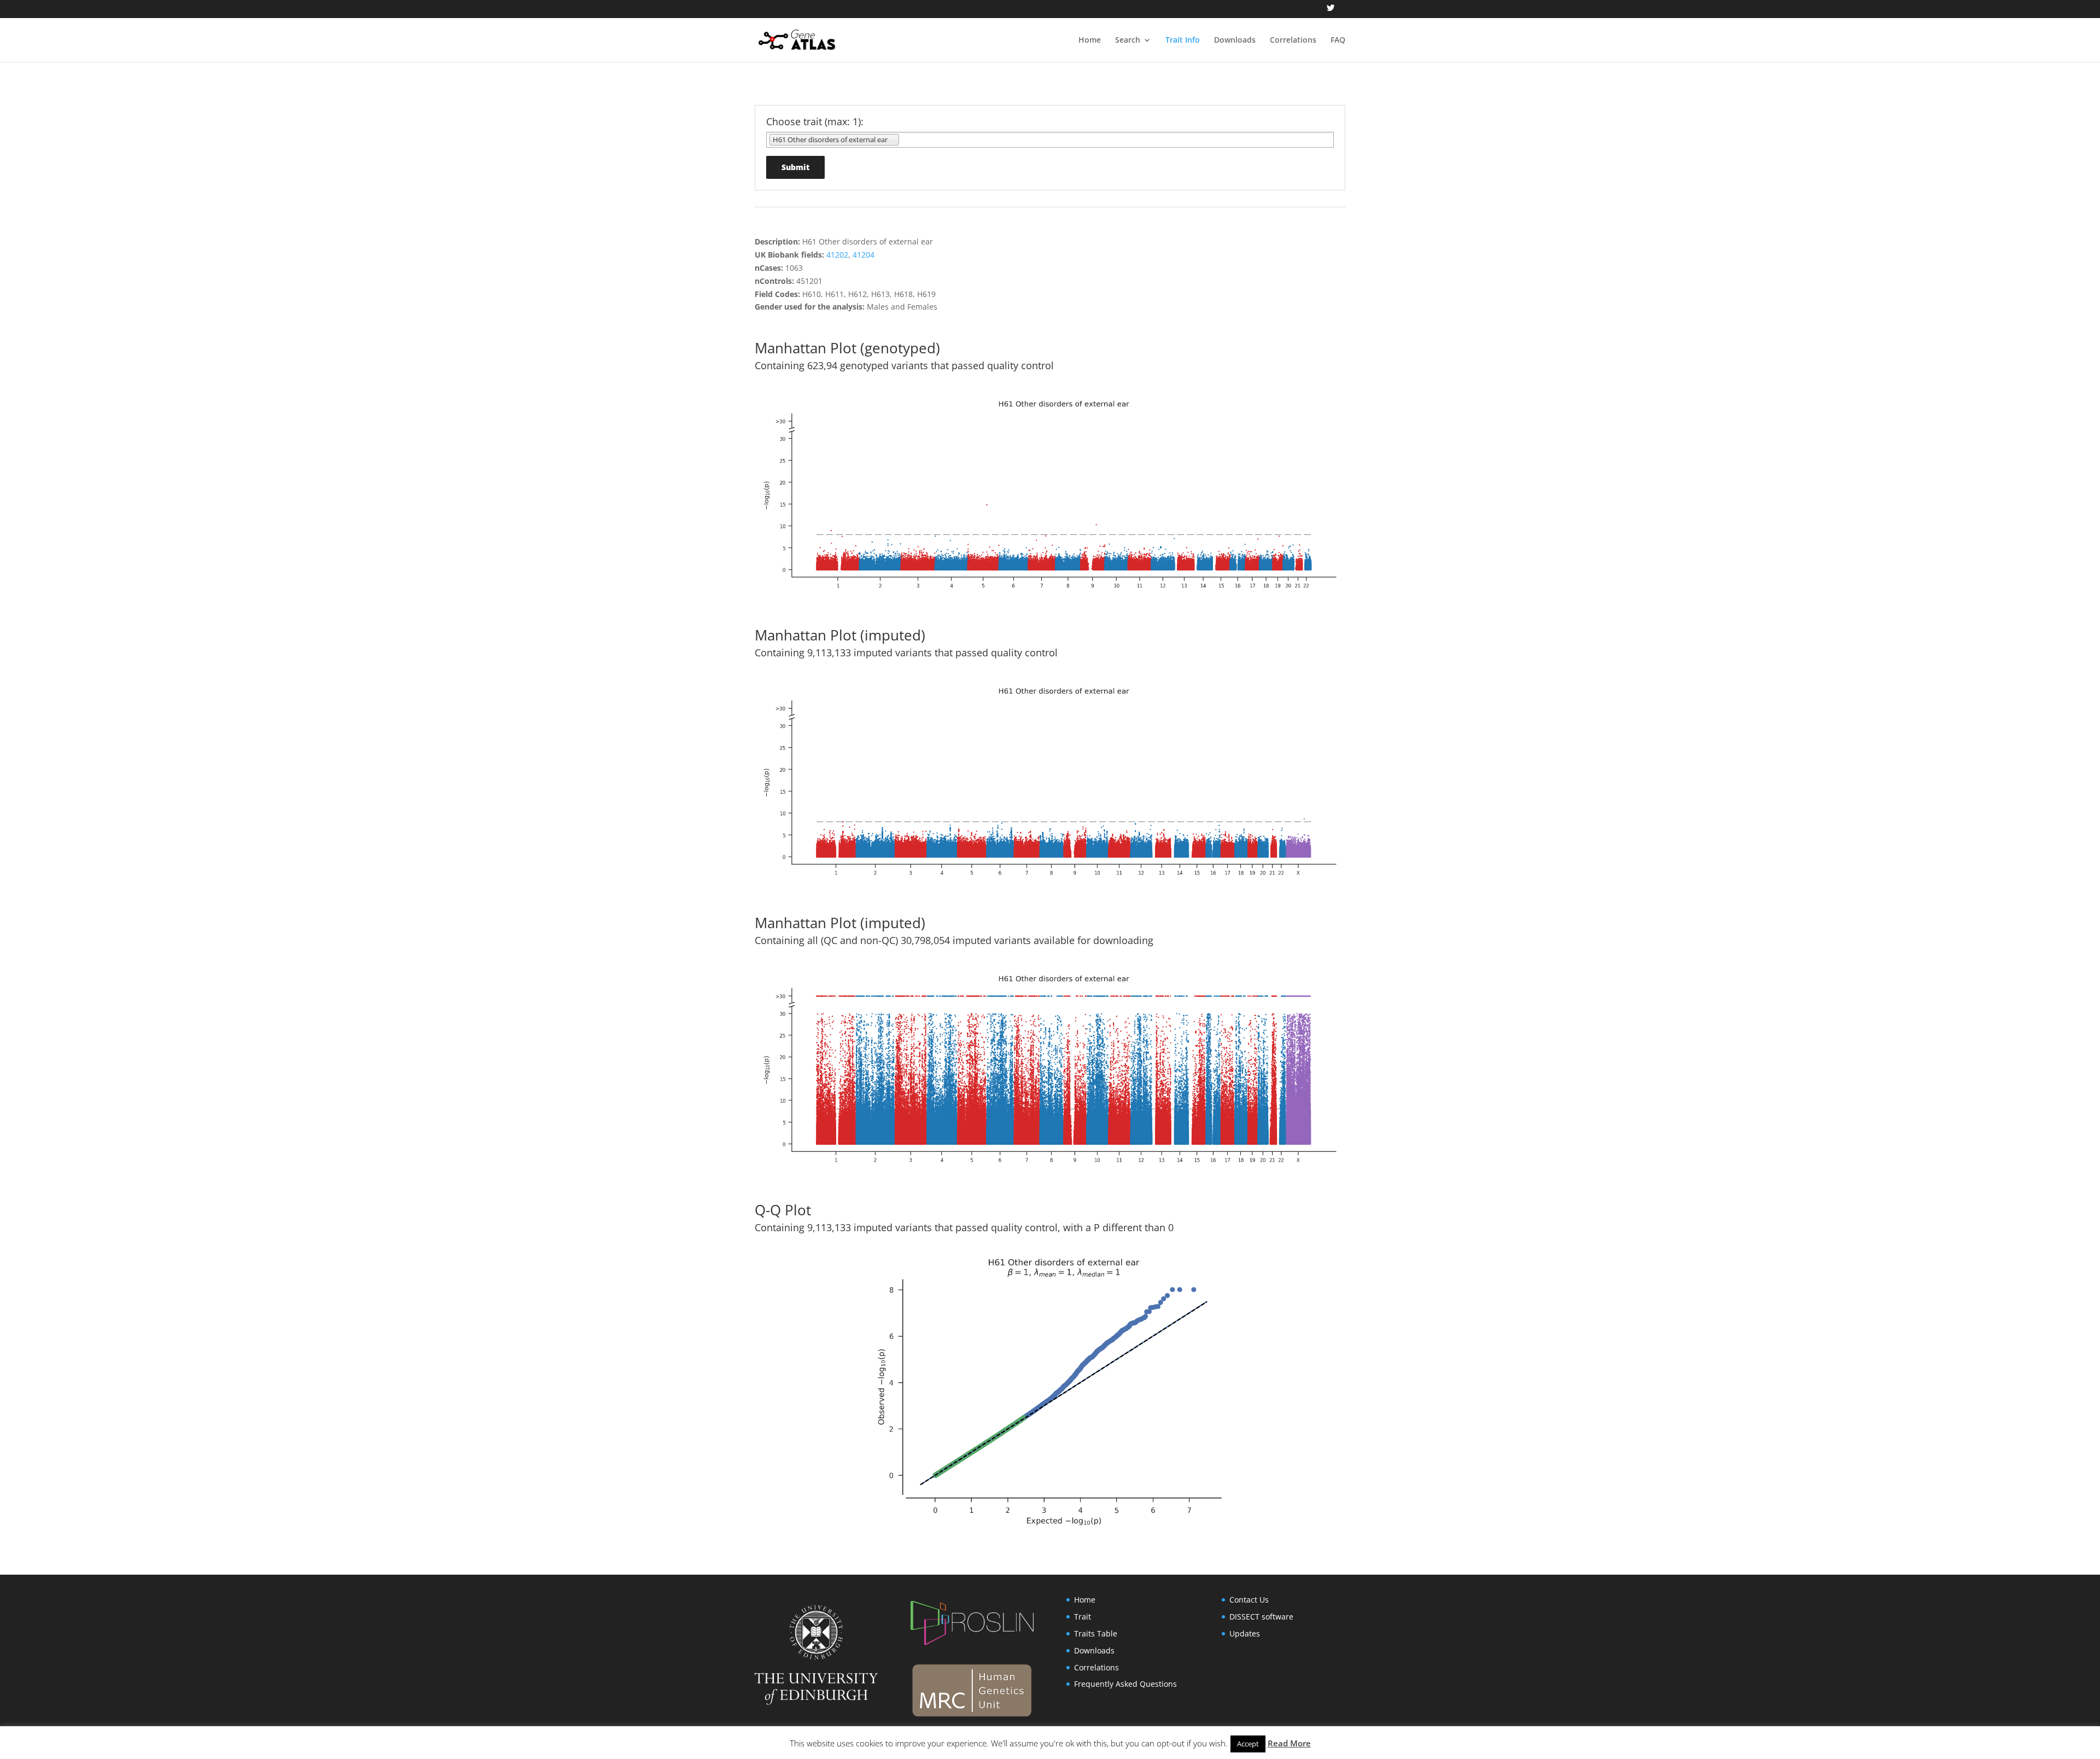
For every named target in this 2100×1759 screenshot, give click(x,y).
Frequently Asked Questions (1125, 1684)
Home (1090, 40)
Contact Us (1249, 1600)
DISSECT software (1261, 1617)
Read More (1289, 1743)
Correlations (1293, 40)
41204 (864, 255)
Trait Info (1183, 40)
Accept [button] (1248, 1744)
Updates (1245, 1633)
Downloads (1235, 40)
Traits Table (1096, 1633)
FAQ (1338, 40)
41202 (837, 255)
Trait (1083, 1617)
